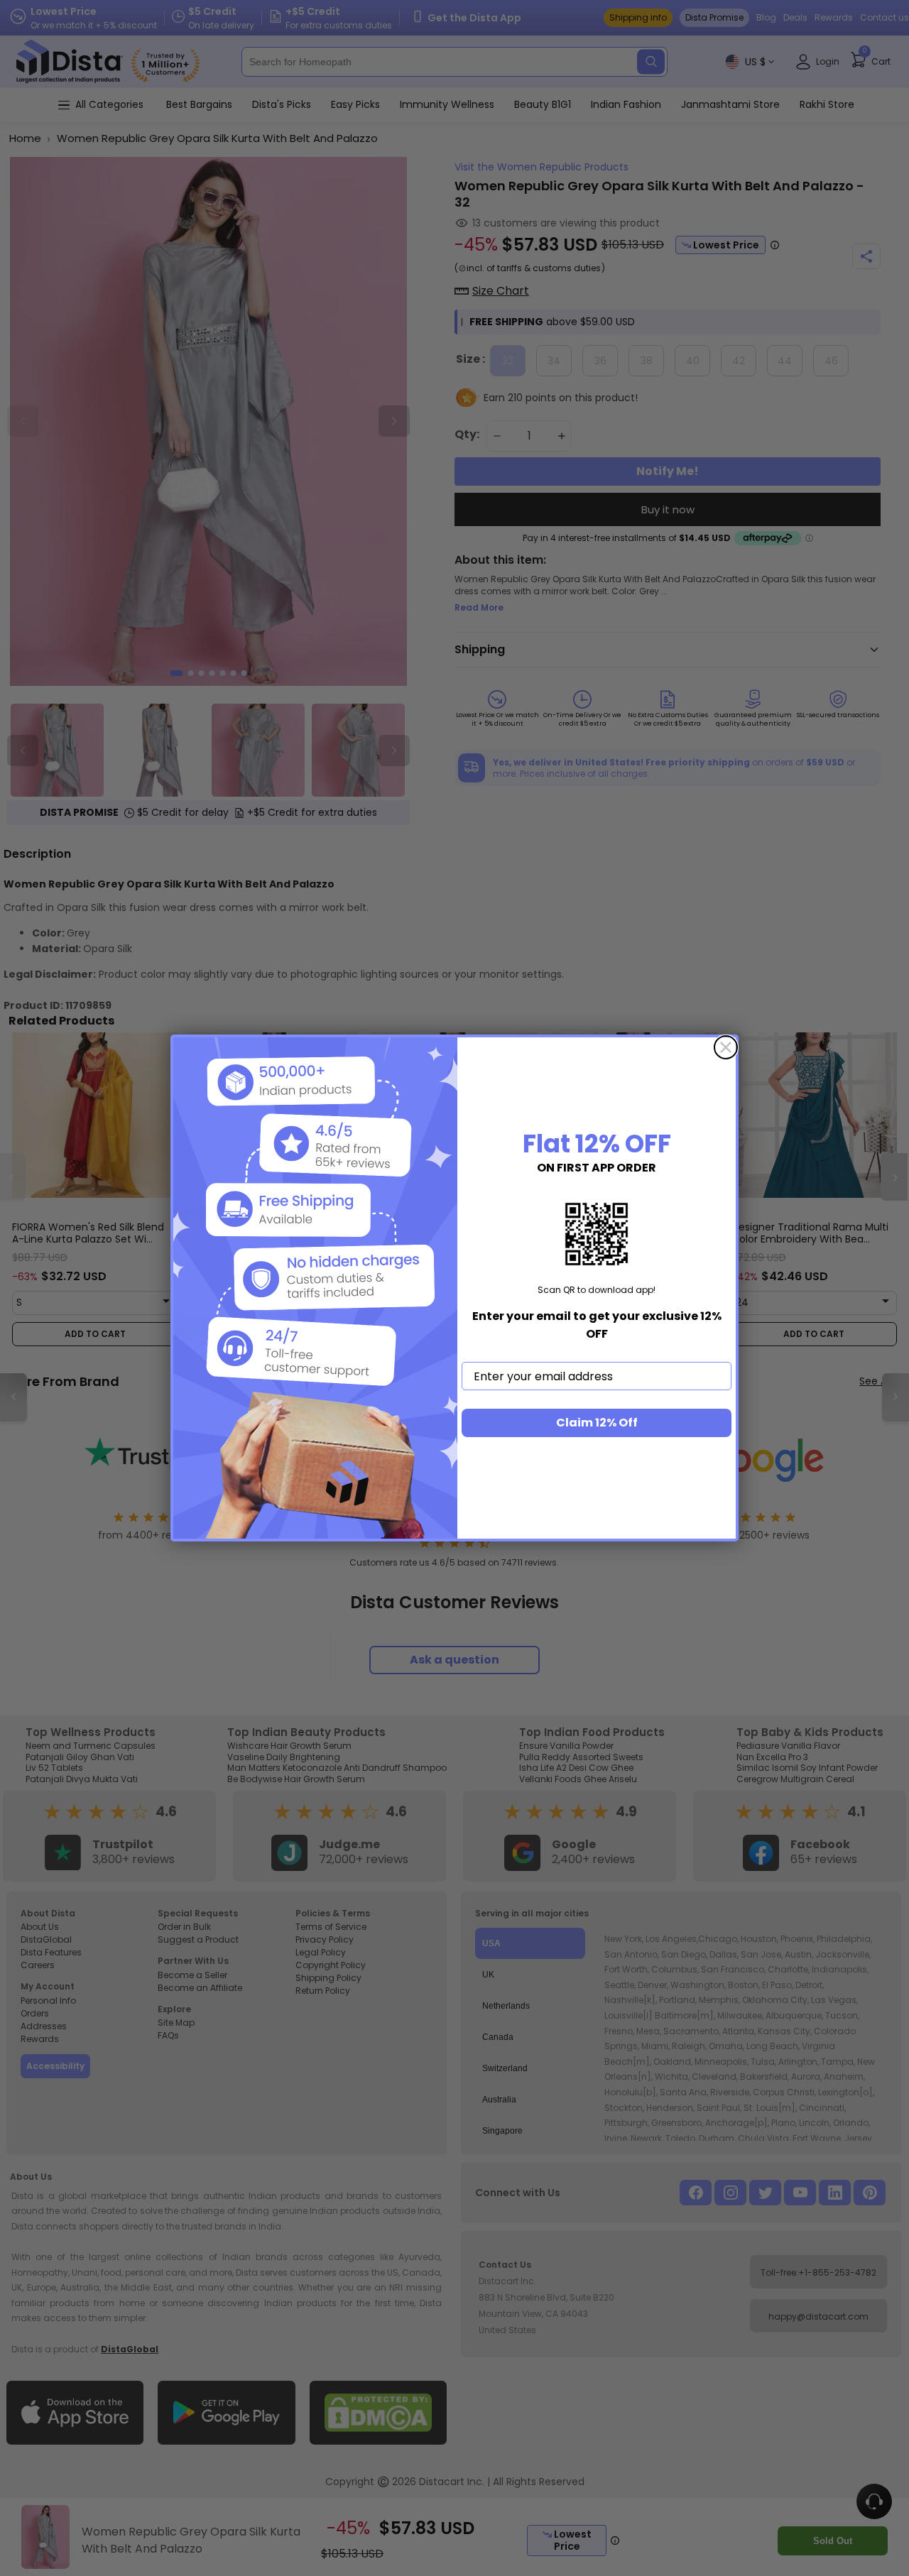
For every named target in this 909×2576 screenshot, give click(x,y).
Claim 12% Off (597, 1423)
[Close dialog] (726, 1047)
